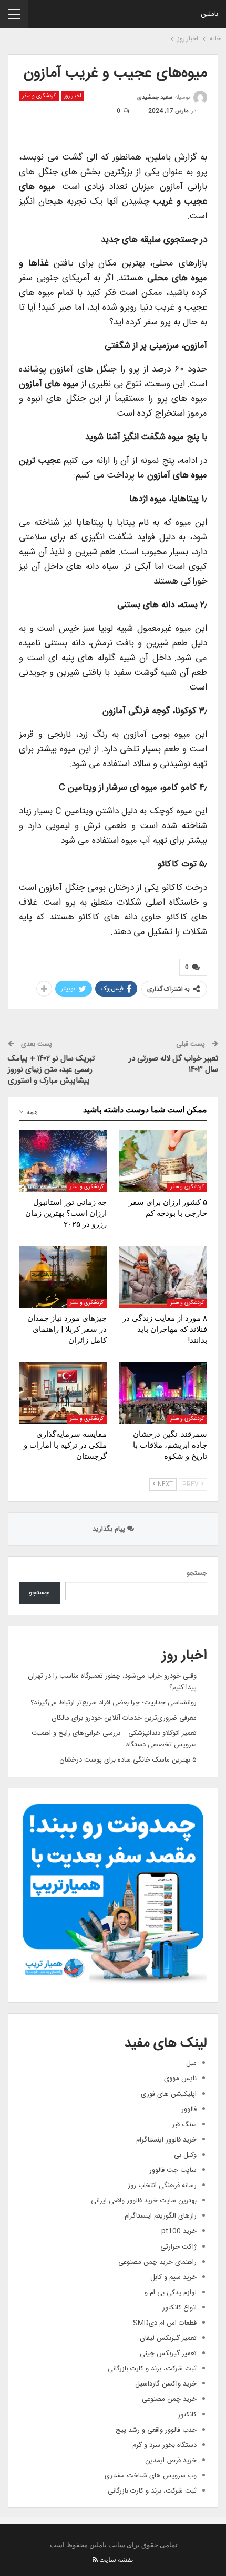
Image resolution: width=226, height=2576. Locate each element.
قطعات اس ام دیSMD (165, 2323)
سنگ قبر (184, 2125)
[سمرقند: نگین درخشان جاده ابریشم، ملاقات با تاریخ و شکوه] (163, 1393)
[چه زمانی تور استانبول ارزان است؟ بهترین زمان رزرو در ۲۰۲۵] (63, 1161)
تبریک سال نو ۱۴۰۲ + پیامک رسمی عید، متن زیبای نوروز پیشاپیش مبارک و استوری (51, 1070)
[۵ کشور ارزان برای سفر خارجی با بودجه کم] (163, 1161)
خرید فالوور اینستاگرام (166, 2140)
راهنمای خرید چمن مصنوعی (157, 2262)
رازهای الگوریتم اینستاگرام (161, 2216)
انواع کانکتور (179, 2308)
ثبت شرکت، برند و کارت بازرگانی (152, 2369)
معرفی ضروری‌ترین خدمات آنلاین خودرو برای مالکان (124, 1718)
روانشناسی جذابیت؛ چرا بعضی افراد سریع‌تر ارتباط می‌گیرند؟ (114, 1703)
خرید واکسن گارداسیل (166, 2384)
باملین (209, 14)
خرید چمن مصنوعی (169, 2399)
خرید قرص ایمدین (171, 2461)
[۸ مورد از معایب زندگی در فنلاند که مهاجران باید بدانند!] (163, 1277)
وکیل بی (185, 2155)
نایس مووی (180, 2079)
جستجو (197, 1573)
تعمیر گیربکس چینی (168, 2354)
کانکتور (187, 2415)
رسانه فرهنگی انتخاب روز (162, 2186)
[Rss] (95, 2559)
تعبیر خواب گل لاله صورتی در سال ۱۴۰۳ (173, 1064)
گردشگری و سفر (39, 96)
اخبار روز (73, 96)
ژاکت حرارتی (178, 2247)
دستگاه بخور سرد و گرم (165, 2445)
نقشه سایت (116, 2559)
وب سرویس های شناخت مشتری (151, 2476)
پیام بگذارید (110, 1529)
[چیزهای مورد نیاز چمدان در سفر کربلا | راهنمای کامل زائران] (63, 1277)
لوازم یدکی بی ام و (171, 2293)
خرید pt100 (179, 2231)
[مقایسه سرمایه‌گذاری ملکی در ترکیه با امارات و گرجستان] (63, 1393)
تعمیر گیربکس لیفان (168, 2338)
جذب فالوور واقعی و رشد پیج (156, 2430)
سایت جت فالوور (173, 2170)
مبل (191, 2063)
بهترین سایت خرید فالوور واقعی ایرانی (144, 2201)
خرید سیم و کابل (173, 2277)
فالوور (189, 2109)
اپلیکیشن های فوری (169, 2094)
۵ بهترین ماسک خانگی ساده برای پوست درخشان (128, 1760)
